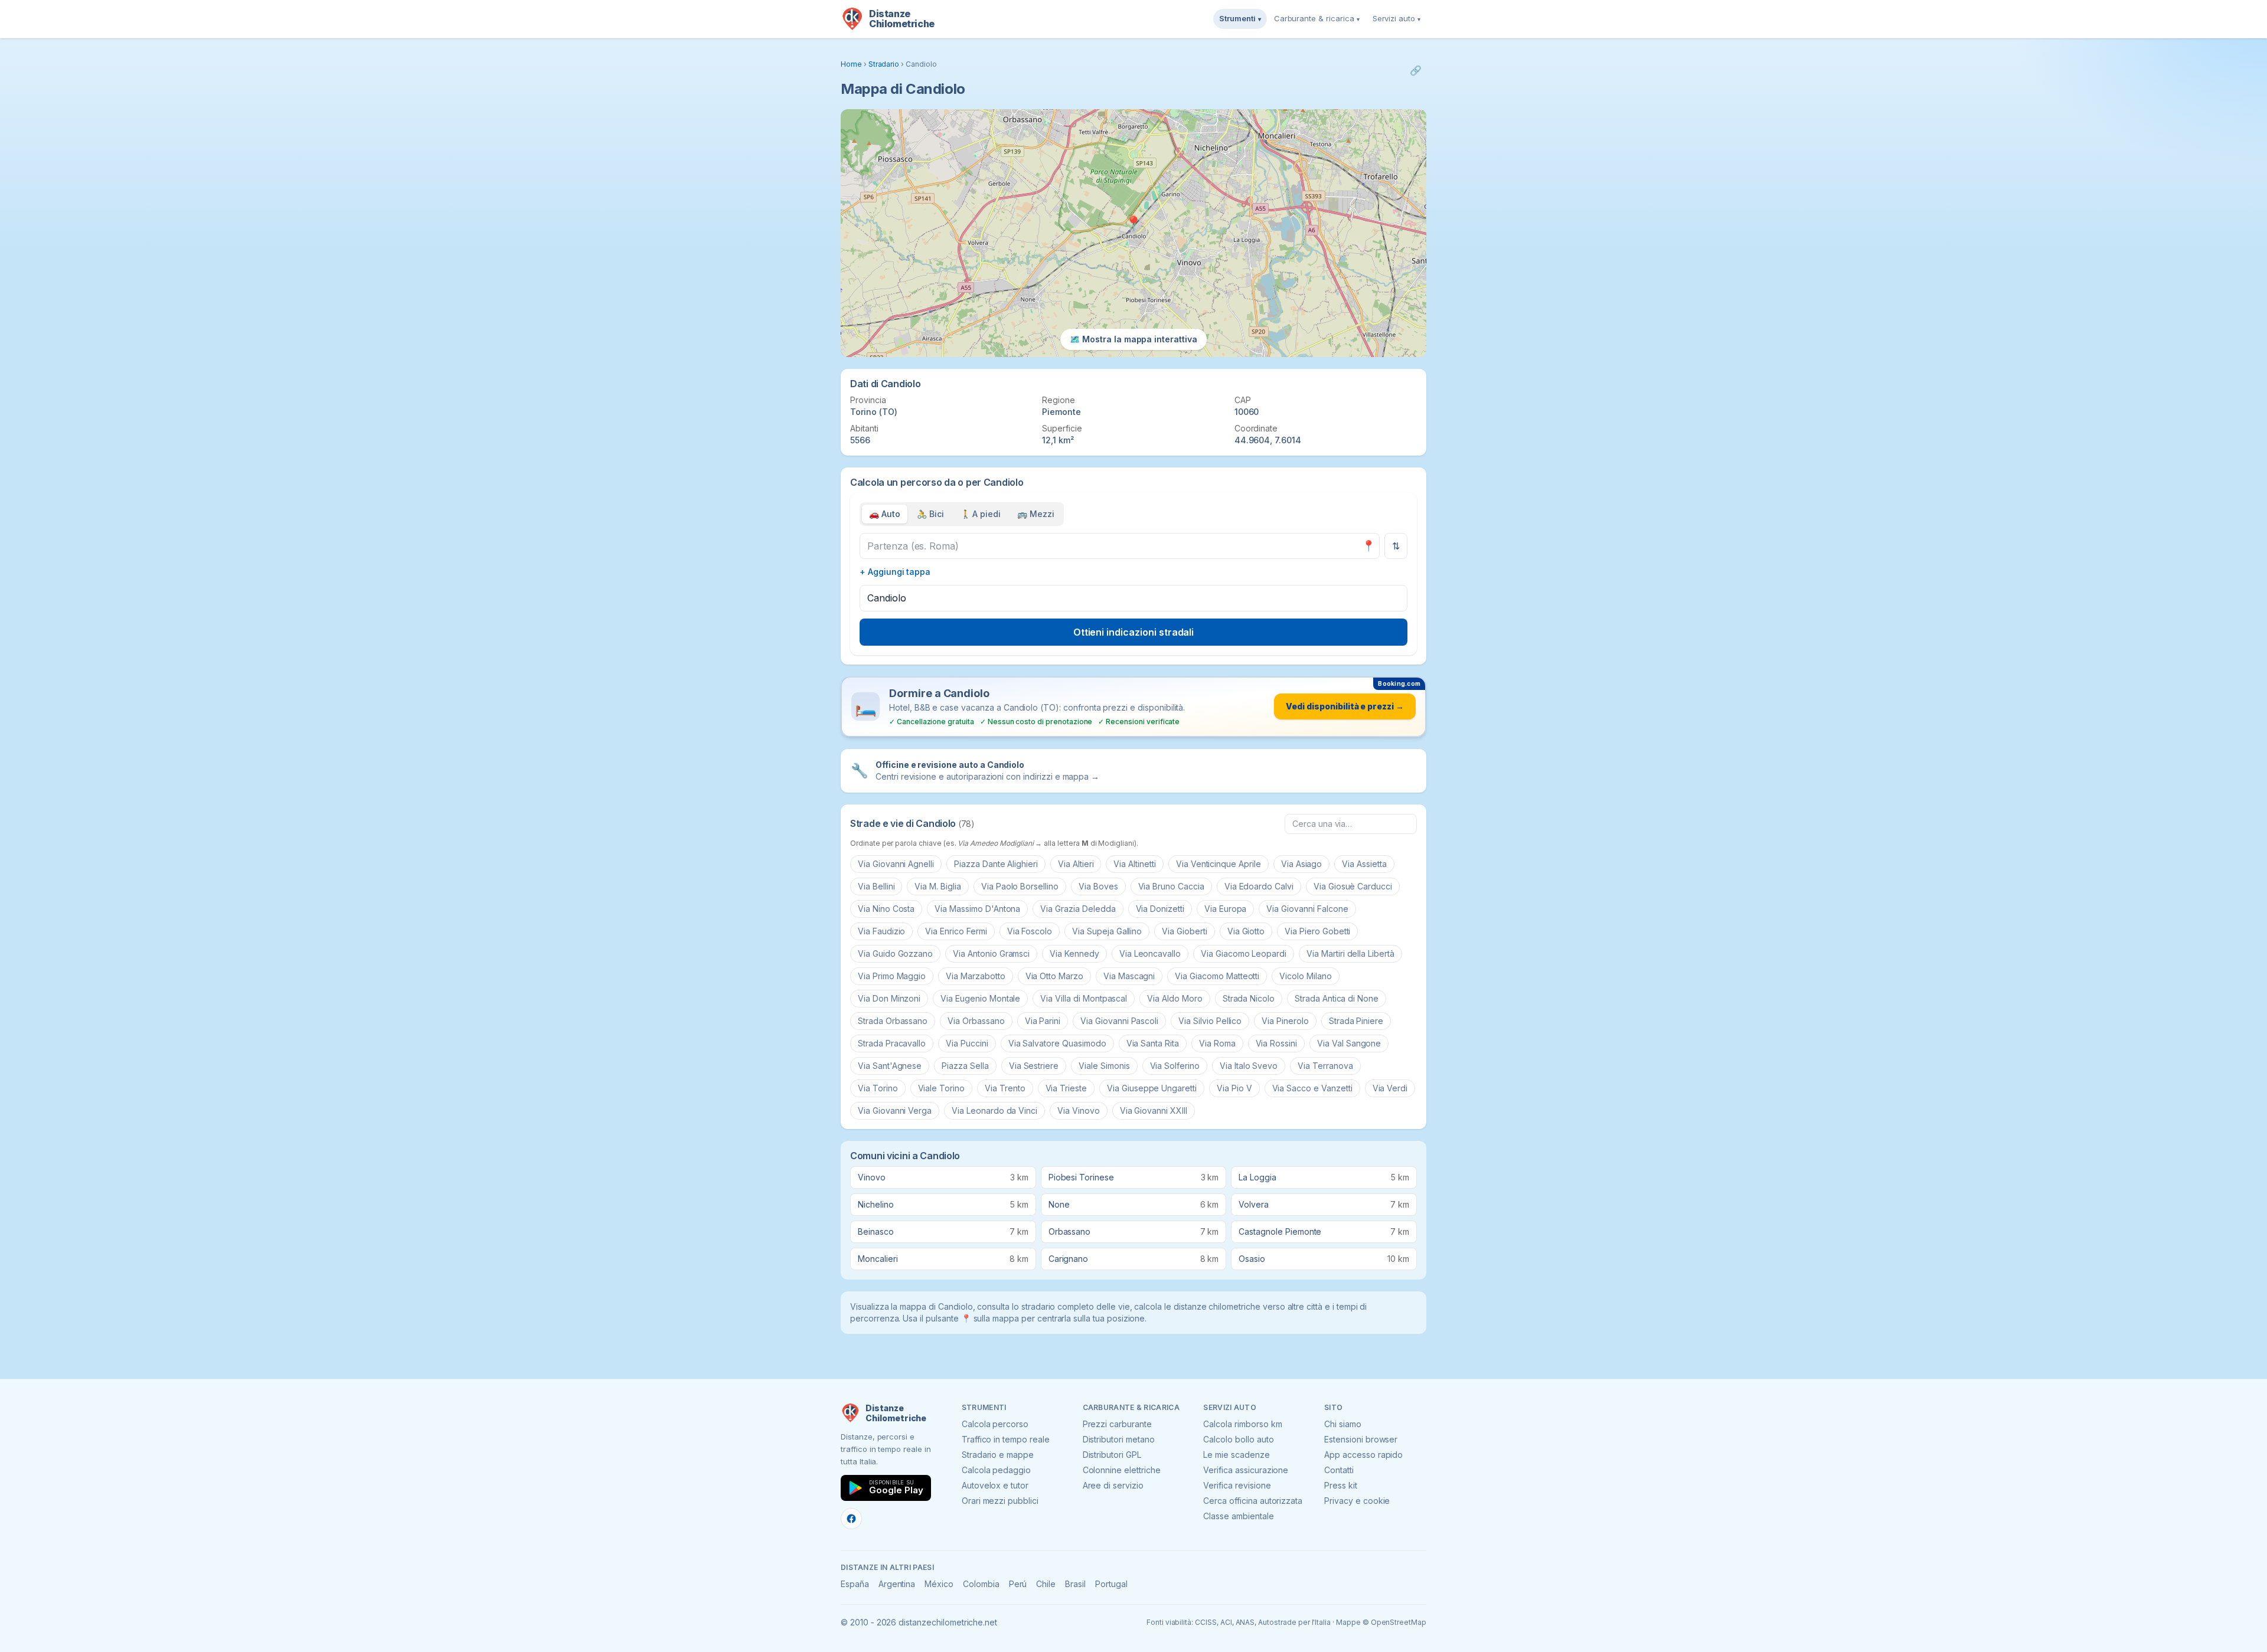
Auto (885, 514)
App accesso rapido (1363, 1455)
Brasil (1075, 1584)
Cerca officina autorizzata (1253, 1501)
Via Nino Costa (886, 909)
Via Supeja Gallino (1107, 931)
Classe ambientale (1238, 1516)
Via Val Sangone (1349, 1043)
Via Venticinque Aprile (1219, 864)
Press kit (1341, 1485)
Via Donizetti (1160, 909)
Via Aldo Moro (1175, 998)
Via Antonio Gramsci (991, 953)
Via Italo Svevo (1249, 1066)
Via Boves (1098, 886)
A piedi (981, 514)
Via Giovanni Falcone (1307, 909)
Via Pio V (1234, 1088)
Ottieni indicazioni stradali (1134, 632)
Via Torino (878, 1088)
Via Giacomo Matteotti (1217, 976)
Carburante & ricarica (1317, 18)
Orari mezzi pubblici (1000, 1501)
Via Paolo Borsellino (1020, 886)
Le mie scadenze (1236, 1455)
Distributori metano (1119, 1439)
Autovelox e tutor (995, 1485)
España (855, 1584)
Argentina (897, 1584)
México (939, 1584)
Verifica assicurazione (1246, 1470)
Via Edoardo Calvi (1259, 886)
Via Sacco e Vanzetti (1312, 1088)
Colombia (981, 1584)
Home (851, 64)
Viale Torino (941, 1088)
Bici (930, 514)
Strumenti (1240, 18)
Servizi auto (1397, 18)
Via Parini (1043, 1021)
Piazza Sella (965, 1066)
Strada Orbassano (893, 1021)
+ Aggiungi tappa (895, 572)
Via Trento (1005, 1088)
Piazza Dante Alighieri (996, 864)
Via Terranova (1325, 1066)
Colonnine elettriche (1122, 1470)
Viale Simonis (1104, 1066)
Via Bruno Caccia (1171, 886)
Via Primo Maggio (892, 976)
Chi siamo (1343, 1424)
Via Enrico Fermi (956, 931)
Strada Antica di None (1337, 998)
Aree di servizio (1113, 1485)
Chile (1046, 1584)
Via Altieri (1076, 864)
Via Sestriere (1034, 1066)
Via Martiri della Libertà (1350, 953)
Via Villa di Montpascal (1084, 998)
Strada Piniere (1356, 1021)
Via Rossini (1276, 1043)
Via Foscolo (1030, 931)
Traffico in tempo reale (1006, 1439)
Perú (1018, 1584)
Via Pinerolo (1285, 1021)
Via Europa (1226, 909)
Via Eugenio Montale (980, 998)
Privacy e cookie (1357, 1501)
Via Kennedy (1074, 953)
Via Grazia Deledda (1078, 909)
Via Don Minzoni (889, 998)
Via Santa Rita (1153, 1043)
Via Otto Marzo (1054, 976)
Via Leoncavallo (1150, 953)
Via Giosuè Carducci (1353, 886)
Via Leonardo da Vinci (994, 1110)
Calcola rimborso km (1242, 1424)
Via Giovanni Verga (895, 1110)
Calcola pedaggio (996, 1470)
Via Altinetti (1134, 864)
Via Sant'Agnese (890, 1066)
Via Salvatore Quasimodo (1057, 1043)
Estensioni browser (1361, 1439)
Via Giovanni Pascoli (1119, 1021)
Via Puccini (967, 1043)
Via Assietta (1364, 864)
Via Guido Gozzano (895, 953)
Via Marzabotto (975, 976)
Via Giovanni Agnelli (896, 864)
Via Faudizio (881, 931)
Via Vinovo (1079, 1110)
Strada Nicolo (1249, 998)
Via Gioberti (1184, 931)
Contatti (1339, 1470)
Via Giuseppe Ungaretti (1152, 1088)
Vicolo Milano (1305, 976)
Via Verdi (1390, 1088)
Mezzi (1036, 514)
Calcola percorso (995, 1424)
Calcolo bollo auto (1238, 1439)
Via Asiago (1302, 864)
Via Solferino (1175, 1066)
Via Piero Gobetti (1317, 931)
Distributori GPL (1112, 1455)
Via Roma (1217, 1043)
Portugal (1111, 1584)
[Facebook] (851, 1519)
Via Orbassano (976, 1021)
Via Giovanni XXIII (1154, 1110)
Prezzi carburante (1117, 1424)
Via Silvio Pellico (1210, 1021)
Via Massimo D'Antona (977, 909)
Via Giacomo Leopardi (1244, 953)
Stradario (884, 64)
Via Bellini (876, 886)
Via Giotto (1246, 931)
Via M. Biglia (937, 886)
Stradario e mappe (998, 1455)
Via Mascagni (1129, 976)
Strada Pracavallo (892, 1043)
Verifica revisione (1237, 1485)
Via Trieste (1066, 1088)
